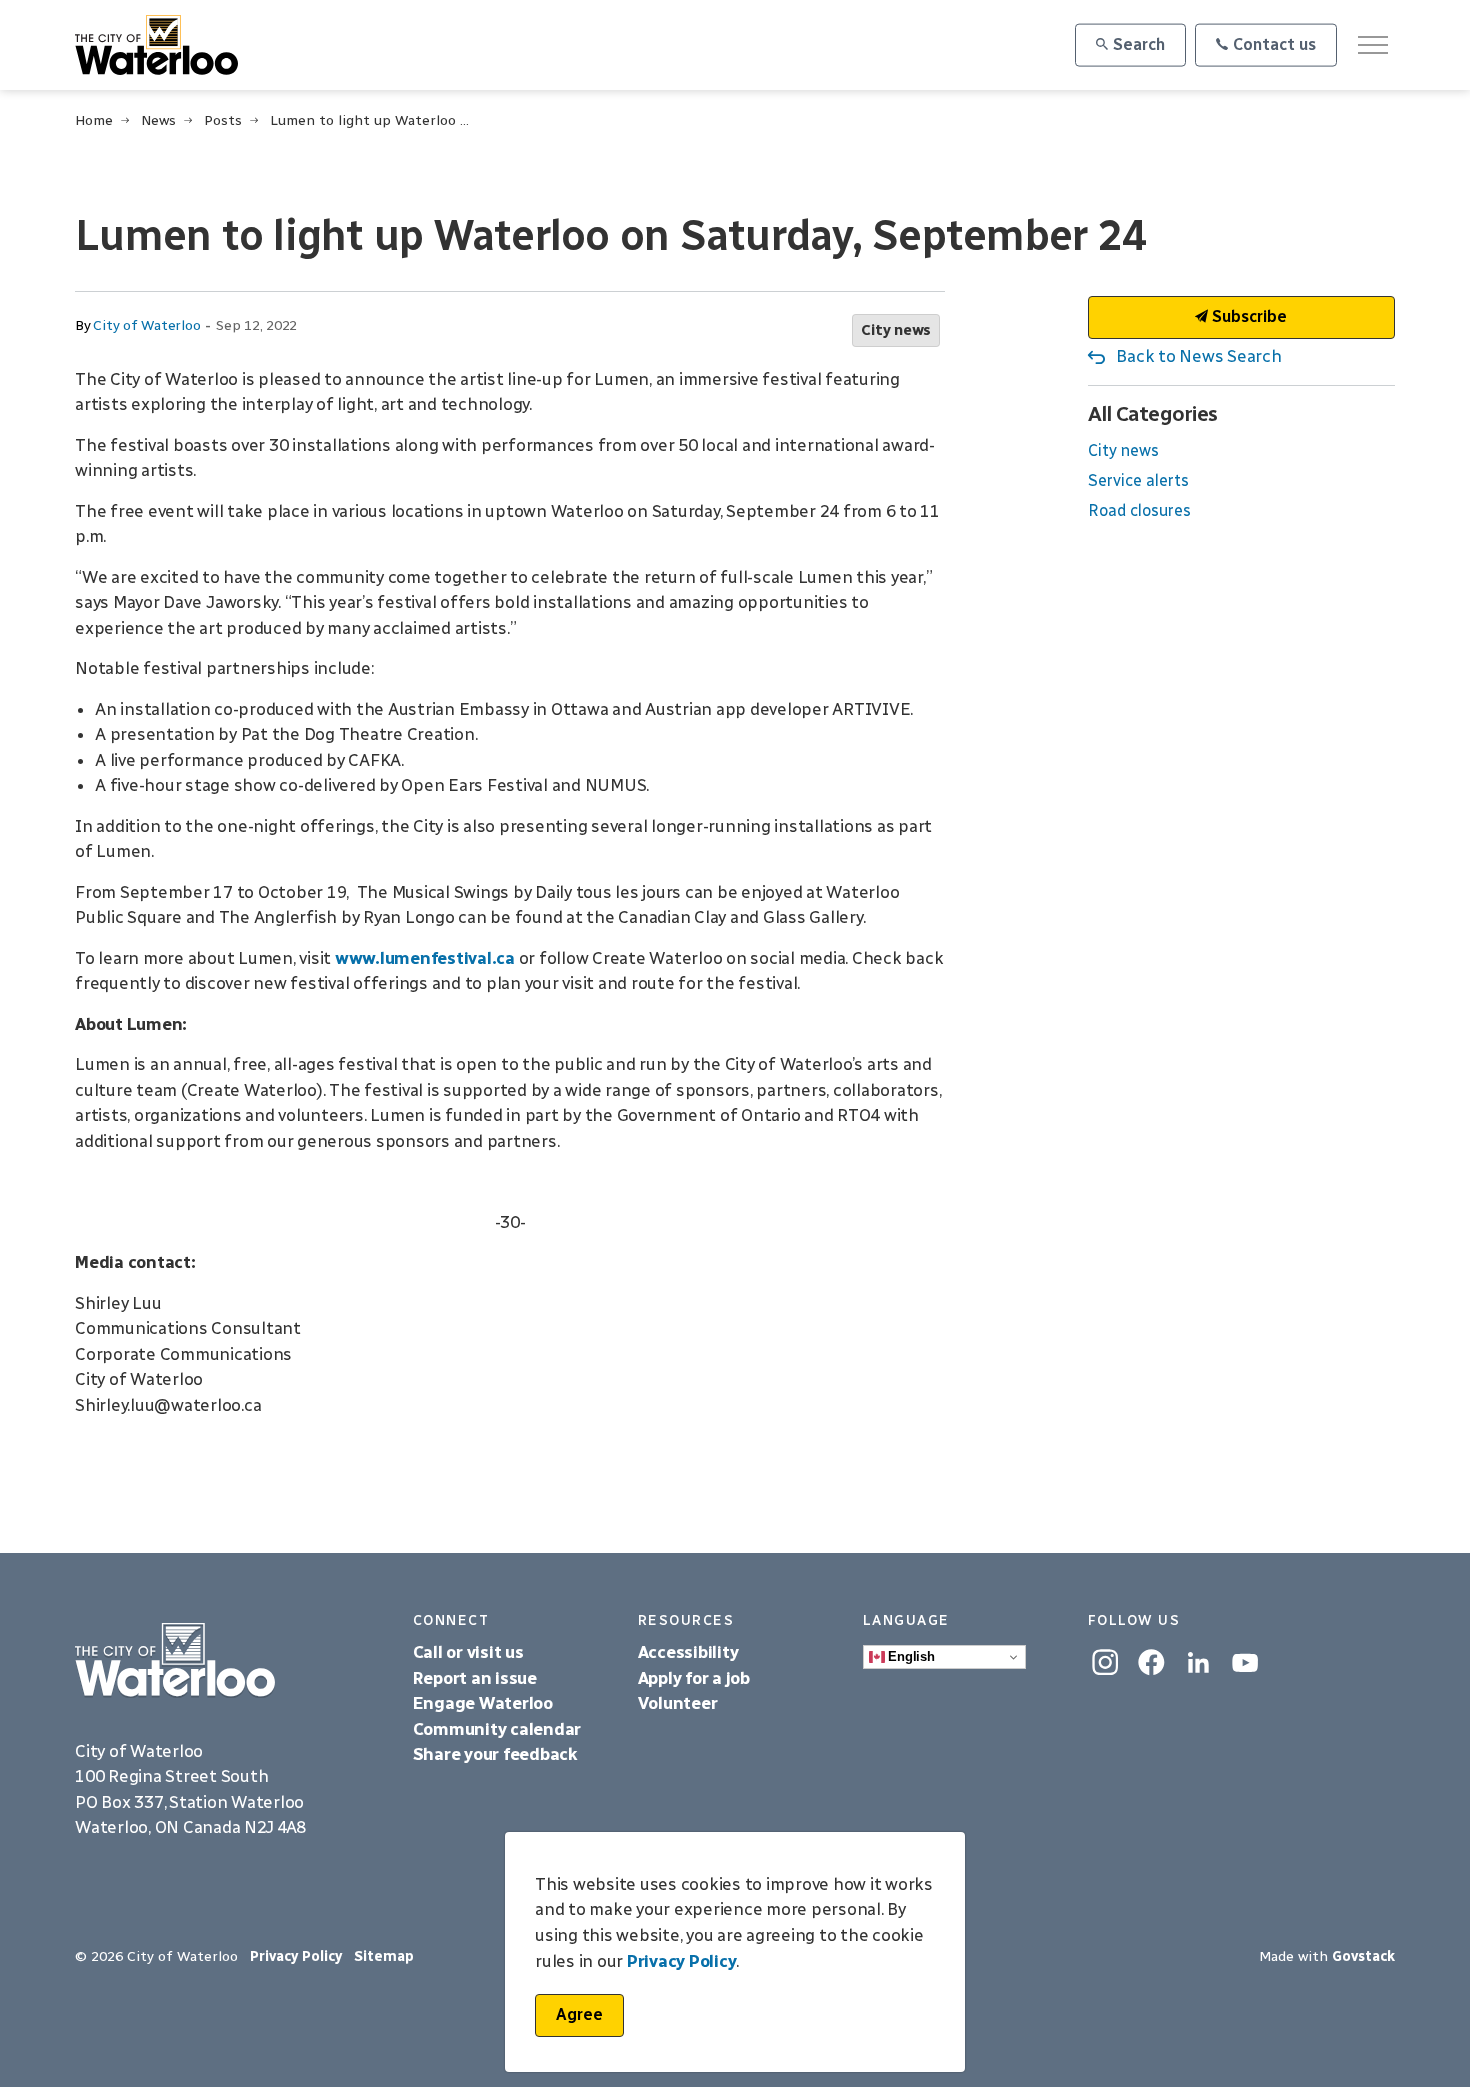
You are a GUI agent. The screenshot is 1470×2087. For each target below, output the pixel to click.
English (910, 1656)
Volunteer (678, 1703)
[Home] (229, 1660)
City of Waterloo (146, 325)
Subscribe (1247, 316)
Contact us (1274, 44)
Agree (579, 2014)
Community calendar (497, 1729)
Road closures (1139, 510)
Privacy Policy (296, 1956)
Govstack (1363, 1956)
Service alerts (1138, 480)
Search (1139, 44)
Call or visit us (468, 1652)
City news (896, 330)
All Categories (1153, 413)
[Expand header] (1372, 45)
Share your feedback (495, 1754)
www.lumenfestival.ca (425, 958)
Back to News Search (1198, 356)
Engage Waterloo (483, 1703)
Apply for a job (694, 1678)
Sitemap (384, 1956)
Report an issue (475, 1678)
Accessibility (690, 1652)
